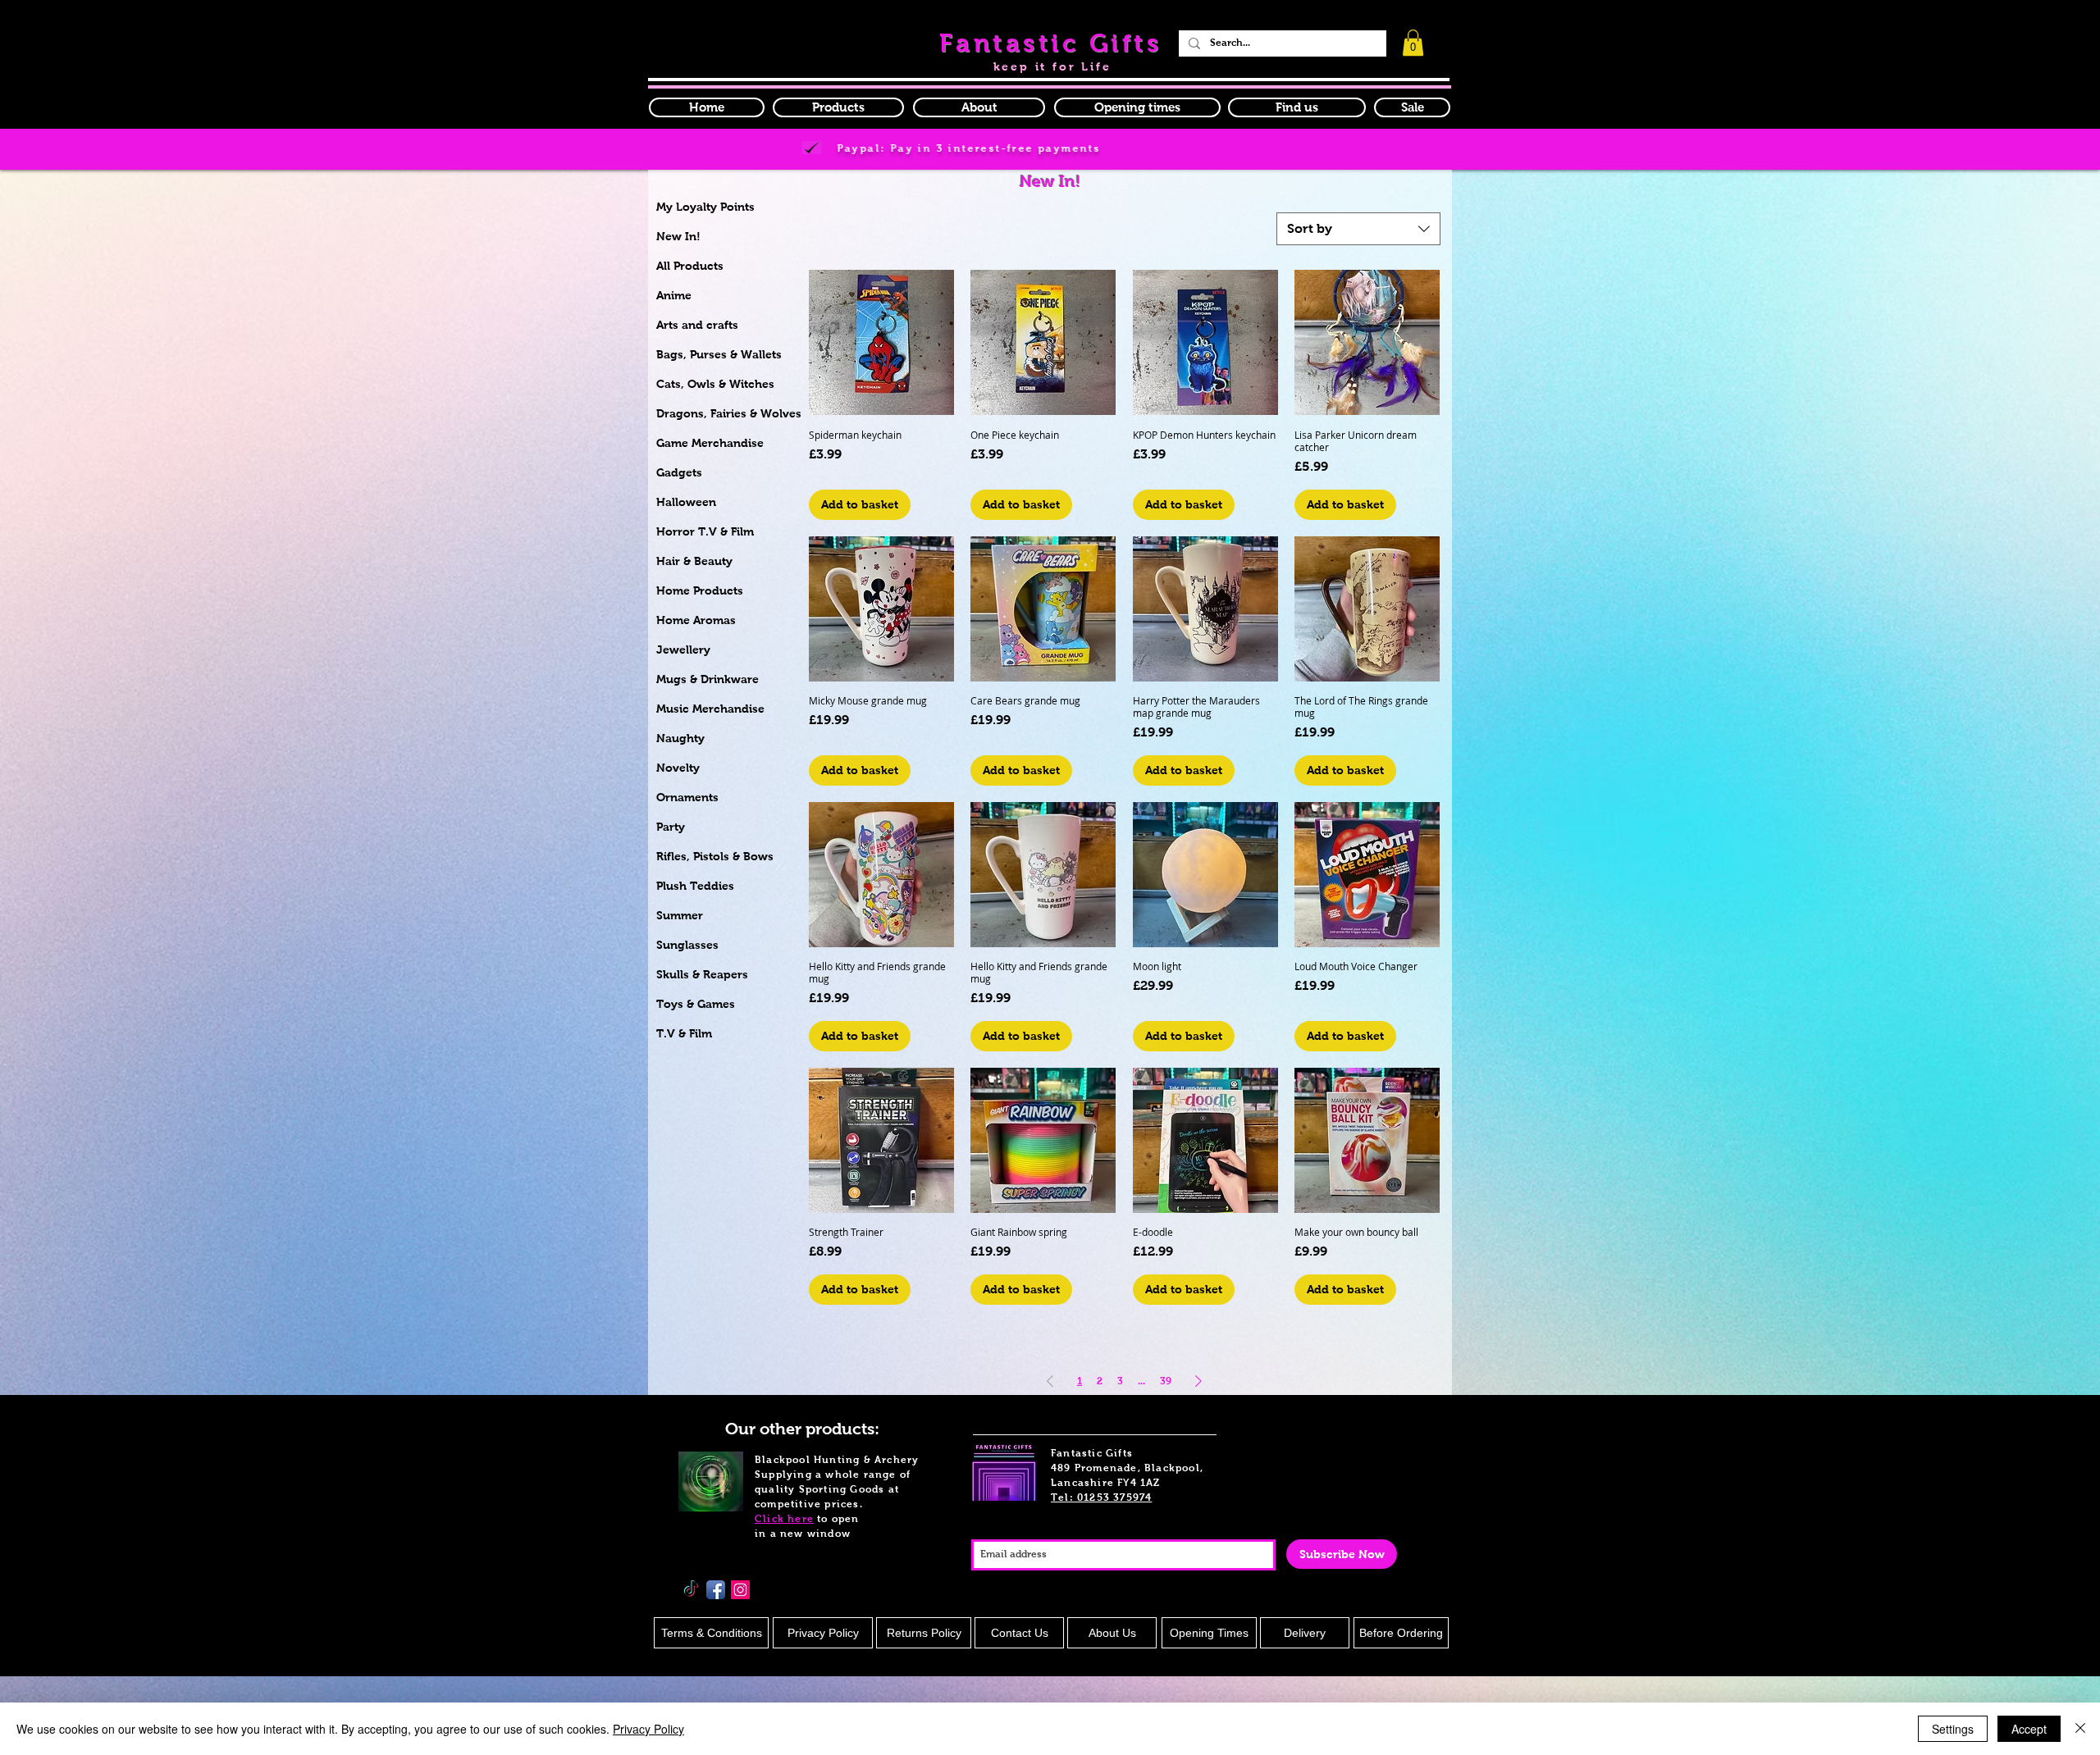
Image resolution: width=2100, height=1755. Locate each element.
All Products (690, 266)
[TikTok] (691, 1590)
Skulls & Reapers (702, 974)
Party (671, 827)
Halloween (686, 502)
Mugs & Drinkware (708, 679)
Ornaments (687, 797)
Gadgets (679, 472)
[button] (1137, 107)
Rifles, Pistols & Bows (715, 856)
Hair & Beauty (694, 561)
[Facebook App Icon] (716, 1590)
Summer (680, 915)
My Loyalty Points (705, 207)
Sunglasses (687, 945)
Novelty (678, 768)
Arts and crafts (697, 325)
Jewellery (683, 650)
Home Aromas (696, 620)
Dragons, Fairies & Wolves (729, 413)
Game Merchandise (710, 443)
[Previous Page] (1050, 1381)
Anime (674, 295)
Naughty (680, 738)
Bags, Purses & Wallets (719, 354)
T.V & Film (684, 1033)
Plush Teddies (695, 886)
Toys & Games (696, 1004)
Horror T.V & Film (705, 531)
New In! (678, 236)
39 (1166, 1381)
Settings (1953, 1729)
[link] (1413, 43)
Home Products (700, 590)
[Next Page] (1198, 1381)
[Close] (2080, 1729)
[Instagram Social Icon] (740, 1590)
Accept (2029, 1729)
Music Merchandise (710, 709)
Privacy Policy (648, 1729)
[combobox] (1358, 229)
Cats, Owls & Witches (715, 384)
